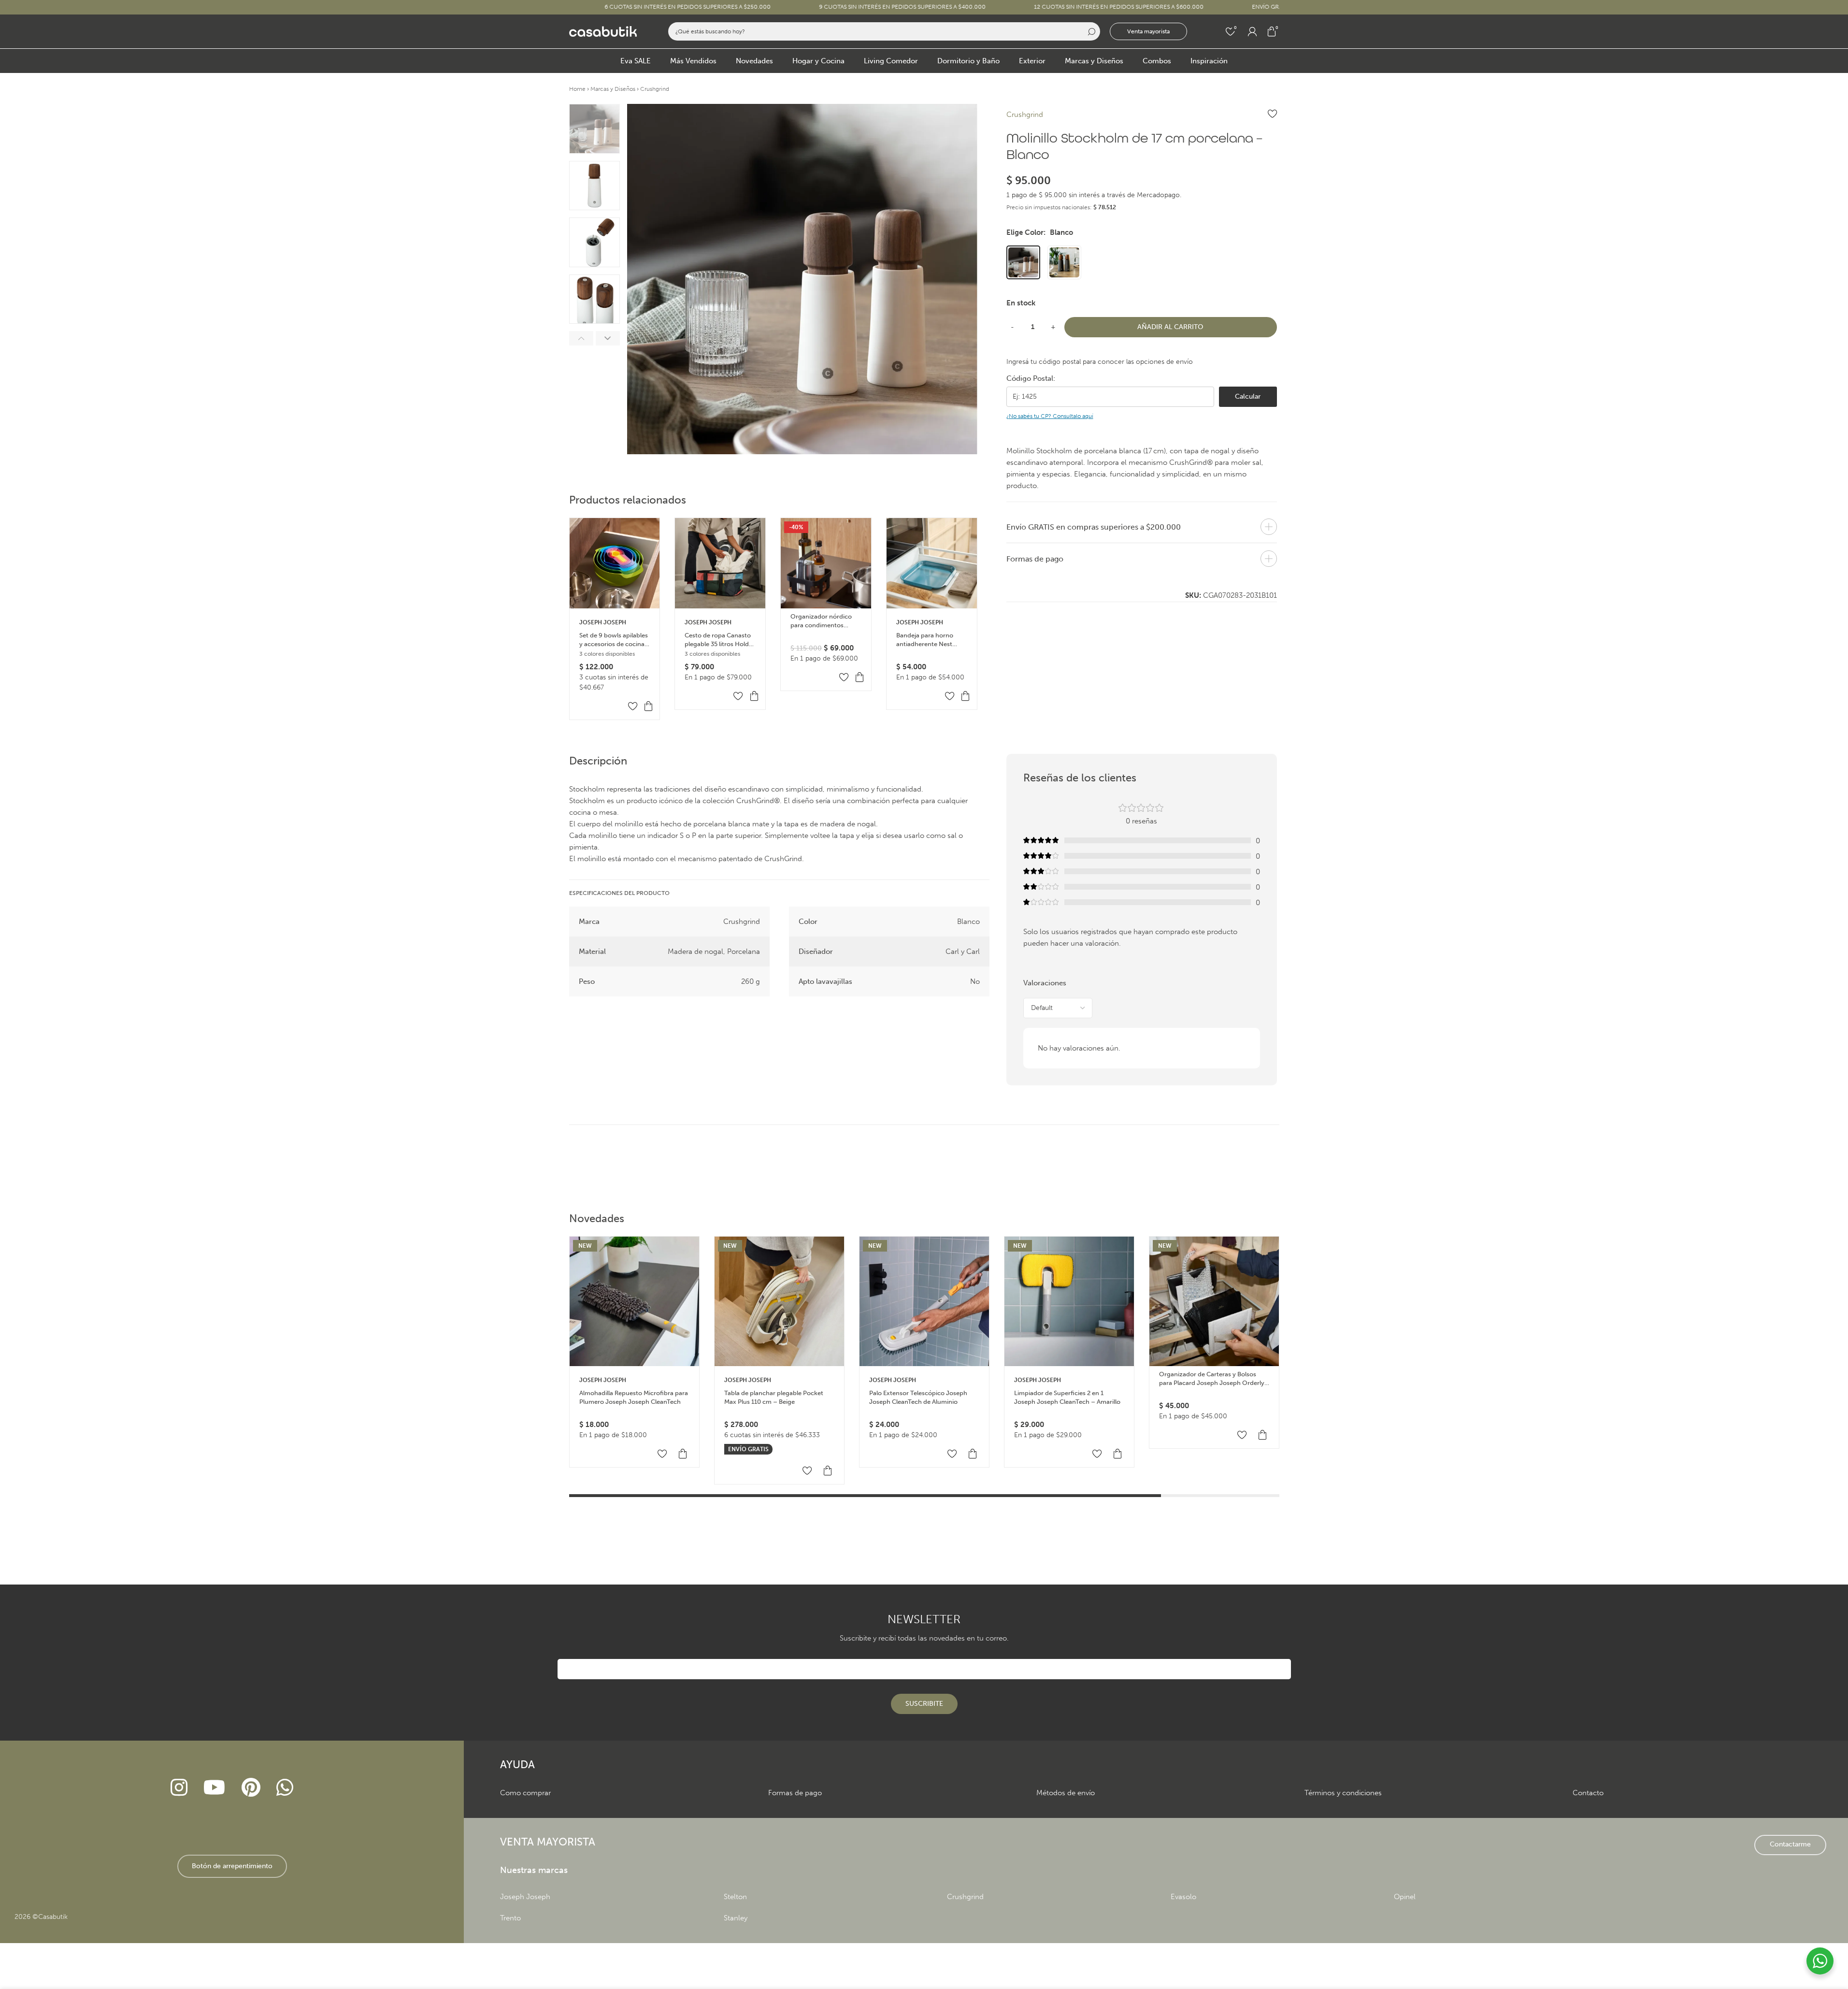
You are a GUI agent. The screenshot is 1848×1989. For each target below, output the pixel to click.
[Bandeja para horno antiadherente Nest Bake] (932, 563)
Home (577, 89)
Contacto (1588, 1793)
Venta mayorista (1148, 31)
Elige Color (1040, 232)
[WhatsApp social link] (285, 1788)
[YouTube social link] (215, 1788)
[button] (581, 338)
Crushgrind (655, 89)
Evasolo (1183, 1897)
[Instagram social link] (179, 1788)
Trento (510, 1918)
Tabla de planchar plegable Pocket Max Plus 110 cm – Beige (774, 1397)
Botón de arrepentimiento (232, 1866)
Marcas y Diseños (613, 89)
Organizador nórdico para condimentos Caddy (821, 621)
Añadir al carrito (1170, 327)
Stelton (735, 1897)
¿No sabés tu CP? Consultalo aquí (1050, 416)
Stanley (736, 1918)
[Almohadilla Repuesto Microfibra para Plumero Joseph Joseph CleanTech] (634, 1301)
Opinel (1405, 1897)
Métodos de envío (1066, 1793)
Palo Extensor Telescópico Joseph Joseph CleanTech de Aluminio (918, 1397)
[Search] (1091, 31)
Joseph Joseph (603, 622)
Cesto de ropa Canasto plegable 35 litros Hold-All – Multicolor (718, 640)
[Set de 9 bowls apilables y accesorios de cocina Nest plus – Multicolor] (615, 563)
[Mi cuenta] (1252, 31)
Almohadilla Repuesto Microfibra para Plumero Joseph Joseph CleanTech (634, 1397)
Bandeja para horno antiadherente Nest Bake (925, 640)
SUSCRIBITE (924, 1704)
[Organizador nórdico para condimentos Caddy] (826, 563)
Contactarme (1790, 1844)
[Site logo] (603, 31)
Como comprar (525, 1793)
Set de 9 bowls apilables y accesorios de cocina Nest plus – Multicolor (614, 640)
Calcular (1248, 396)
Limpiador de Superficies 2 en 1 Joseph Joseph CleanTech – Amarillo (1067, 1397)
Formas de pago (795, 1793)
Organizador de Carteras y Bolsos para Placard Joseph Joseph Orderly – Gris (1212, 1379)
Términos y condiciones (1343, 1793)
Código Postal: (1031, 378)
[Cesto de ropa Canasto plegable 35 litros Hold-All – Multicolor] (720, 563)
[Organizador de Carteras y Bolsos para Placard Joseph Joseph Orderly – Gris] (1214, 1301)
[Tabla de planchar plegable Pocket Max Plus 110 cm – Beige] (779, 1301)
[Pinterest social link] (251, 1788)
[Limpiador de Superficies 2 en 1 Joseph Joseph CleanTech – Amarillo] (1069, 1301)
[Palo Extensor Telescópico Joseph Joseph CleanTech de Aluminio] (924, 1301)
